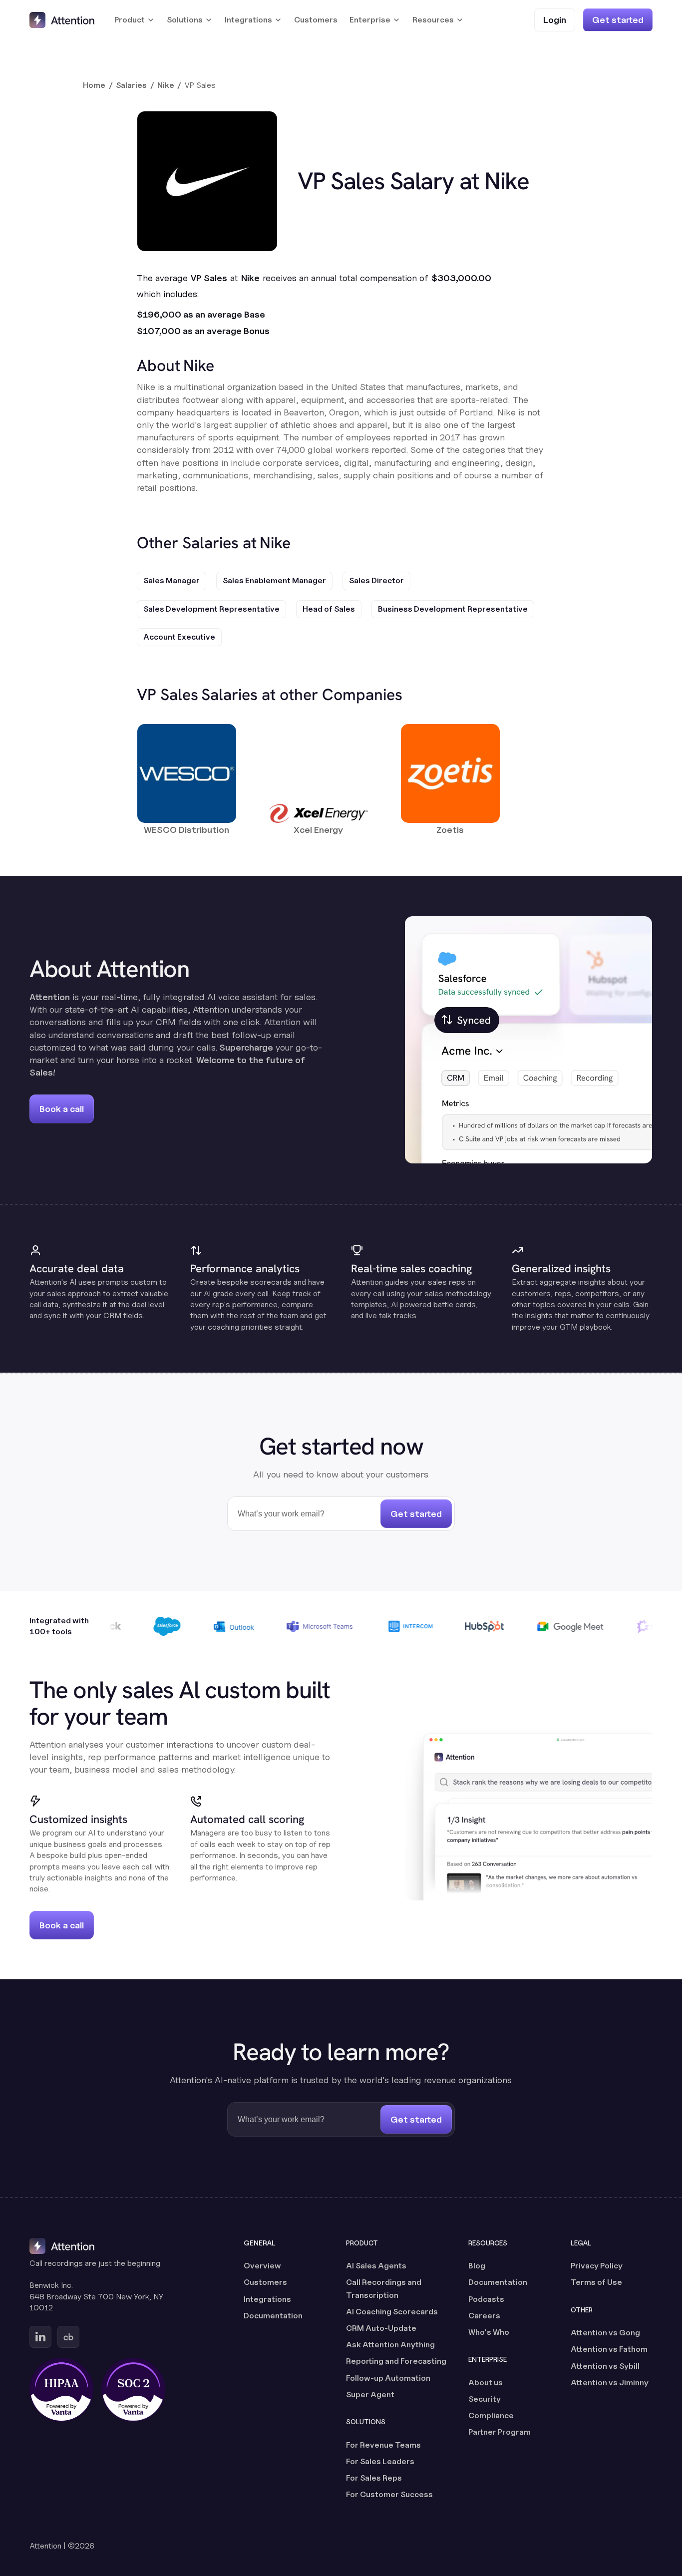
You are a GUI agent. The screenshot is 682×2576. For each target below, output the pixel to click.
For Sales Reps (374, 2478)
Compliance (491, 2415)
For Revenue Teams (383, 2445)
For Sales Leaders (380, 2461)
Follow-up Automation (388, 2378)
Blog (477, 2266)
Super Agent (370, 2394)
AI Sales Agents (376, 2266)
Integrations (267, 2299)
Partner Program (500, 2432)
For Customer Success (389, 2494)
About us (486, 2383)
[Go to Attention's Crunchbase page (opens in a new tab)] (68, 2337)
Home (94, 85)
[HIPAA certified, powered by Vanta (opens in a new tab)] (61, 2390)
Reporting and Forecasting (396, 2361)
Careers (484, 2316)
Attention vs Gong (605, 2333)
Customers (316, 20)
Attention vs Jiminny (610, 2383)
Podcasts (486, 2299)
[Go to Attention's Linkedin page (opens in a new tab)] (40, 2337)
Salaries (131, 85)
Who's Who (489, 2332)
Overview (262, 2266)
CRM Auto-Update (381, 2328)
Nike (166, 85)
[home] (62, 20)
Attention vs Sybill (605, 2366)
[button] (135, 20)
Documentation (273, 2316)
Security (485, 2399)
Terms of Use (596, 2282)
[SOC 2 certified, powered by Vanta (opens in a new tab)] (133, 2390)
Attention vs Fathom (609, 2349)
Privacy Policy (597, 2266)
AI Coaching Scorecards (392, 2312)
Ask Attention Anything (390, 2345)
